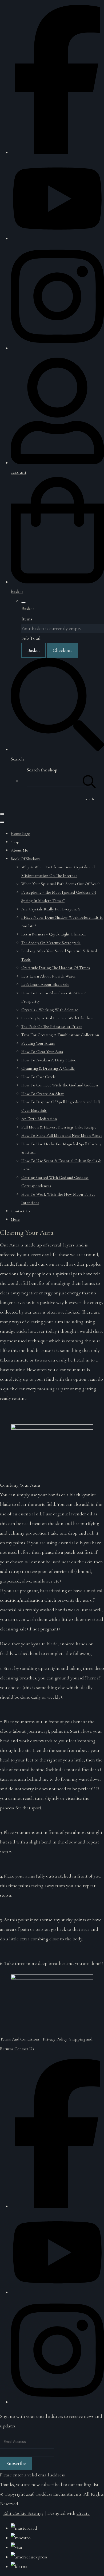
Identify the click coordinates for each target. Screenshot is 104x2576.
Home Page (20, 833)
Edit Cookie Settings (23, 2513)
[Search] (89, 781)
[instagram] (57, 348)
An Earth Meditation (39, 1119)
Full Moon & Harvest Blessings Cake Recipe (59, 1127)
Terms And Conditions (20, 2039)
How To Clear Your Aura (42, 1052)
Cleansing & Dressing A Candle (48, 1068)
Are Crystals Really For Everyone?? (51, 909)
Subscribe (16, 2463)
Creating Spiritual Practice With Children (57, 1018)
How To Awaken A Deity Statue (49, 1060)
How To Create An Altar (43, 1094)
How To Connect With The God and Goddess (60, 1085)
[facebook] (57, 152)
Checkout (62, 650)
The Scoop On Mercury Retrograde (51, 943)
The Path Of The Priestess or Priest (52, 1027)
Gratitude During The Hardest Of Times (56, 968)
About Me (19, 850)
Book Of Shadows (26, 859)
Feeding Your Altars (38, 1043)
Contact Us (21, 1211)
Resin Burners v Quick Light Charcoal (53, 934)
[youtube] (57, 238)
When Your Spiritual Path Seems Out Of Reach (61, 884)
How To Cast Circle (39, 1077)
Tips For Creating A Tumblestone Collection (60, 1035)
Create (83, 2513)
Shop (15, 842)
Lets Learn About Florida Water (49, 976)
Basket (34, 650)
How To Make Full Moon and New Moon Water (62, 1135)
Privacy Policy (55, 2039)
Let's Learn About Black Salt (45, 984)
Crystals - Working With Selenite (50, 1010)
